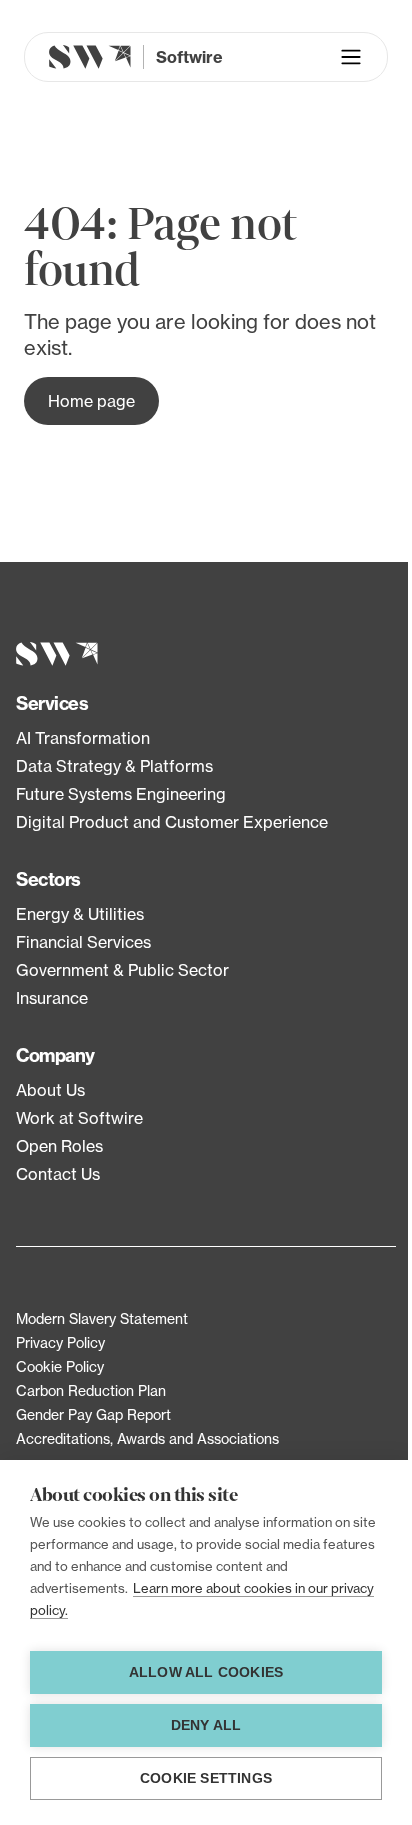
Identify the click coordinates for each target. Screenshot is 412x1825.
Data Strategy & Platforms (114, 766)
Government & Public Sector (122, 970)
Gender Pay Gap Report (93, 1414)
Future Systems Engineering (121, 794)
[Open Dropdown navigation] (351, 57)
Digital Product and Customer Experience (172, 822)
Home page (91, 401)
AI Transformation (83, 738)
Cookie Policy (60, 1366)
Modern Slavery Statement (102, 1318)
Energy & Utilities (80, 914)
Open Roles (59, 1146)
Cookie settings (206, 1778)
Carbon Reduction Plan (91, 1390)
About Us (50, 1090)
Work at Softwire (79, 1118)
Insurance (52, 998)
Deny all (206, 1725)
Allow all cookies (206, 1672)
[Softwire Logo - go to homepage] (206, 654)
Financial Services (83, 942)
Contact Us (58, 1174)
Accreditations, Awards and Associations (147, 1438)
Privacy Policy (60, 1342)
